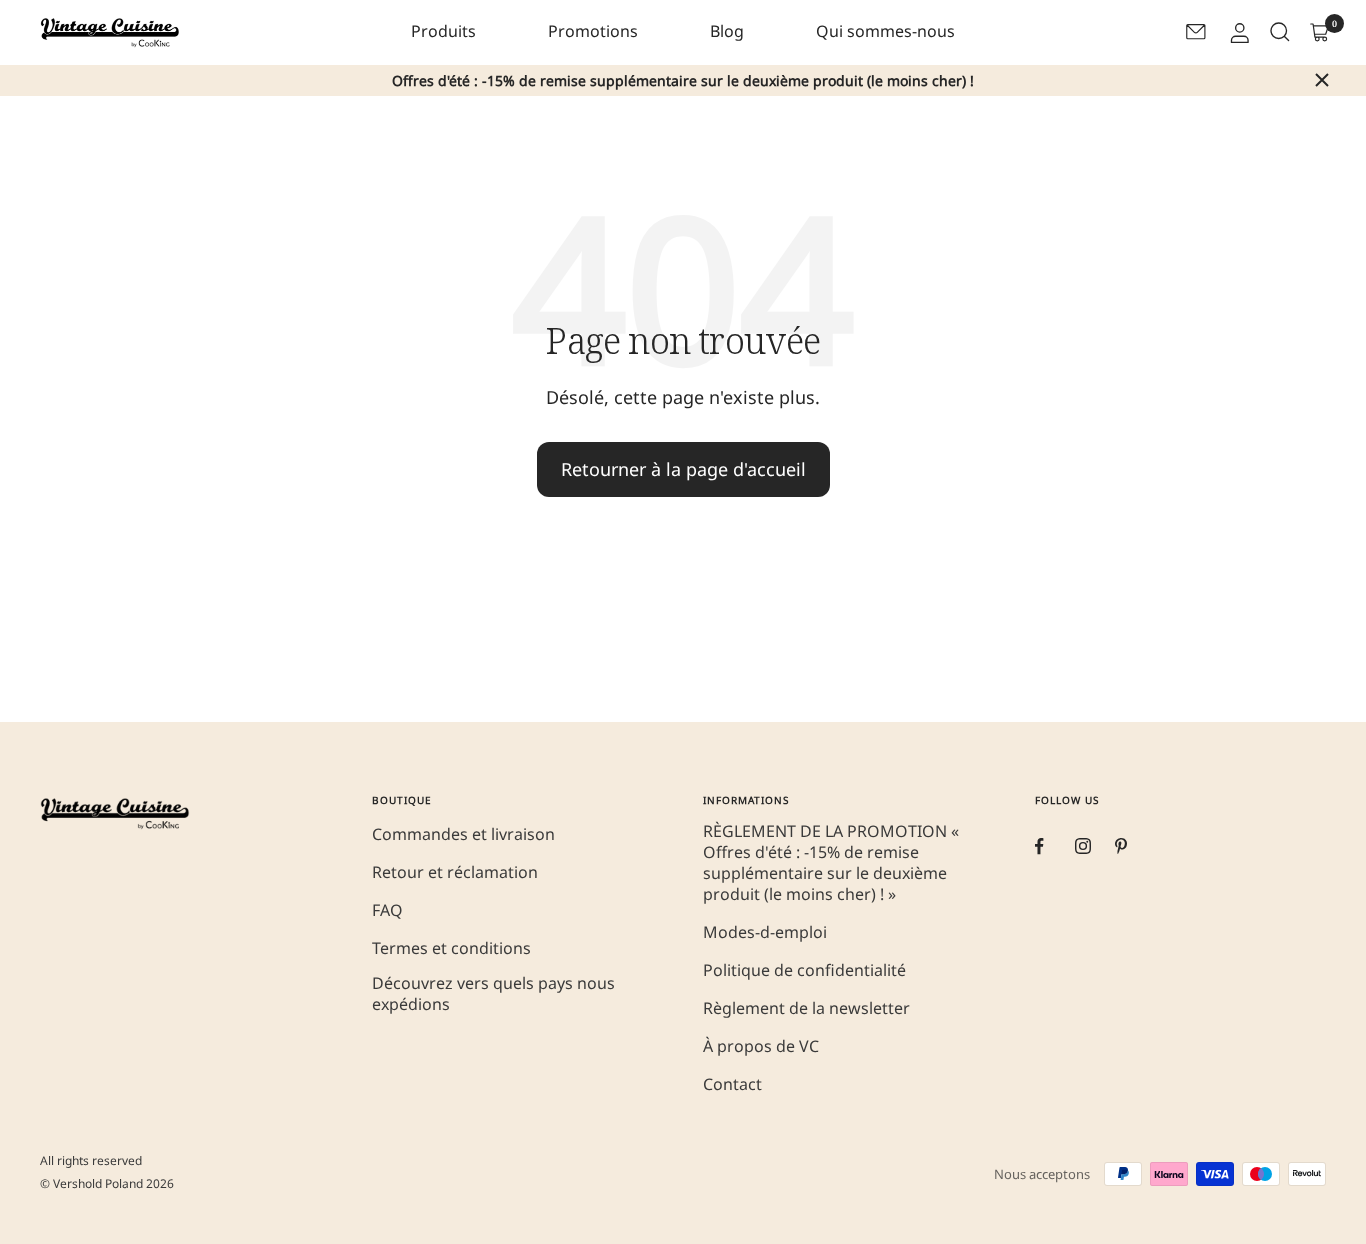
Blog (727, 31)
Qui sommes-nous (885, 31)
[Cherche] (1278, 32)
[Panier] (1318, 32)
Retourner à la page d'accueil (683, 469)
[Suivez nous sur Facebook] (1055, 846)
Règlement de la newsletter (806, 1008)
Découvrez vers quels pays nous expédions (493, 994)
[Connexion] (1238, 32)
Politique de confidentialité (804, 970)
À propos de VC (761, 1046)
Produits (443, 31)
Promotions (593, 31)
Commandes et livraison (463, 834)
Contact (732, 1084)
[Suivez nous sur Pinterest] (1135, 846)
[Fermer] (1322, 80)
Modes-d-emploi (765, 932)
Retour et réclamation (455, 872)
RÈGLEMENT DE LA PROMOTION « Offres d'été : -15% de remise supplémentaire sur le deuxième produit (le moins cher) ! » (831, 863)
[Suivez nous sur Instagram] (1095, 846)
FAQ (387, 910)
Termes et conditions (451, 948)
